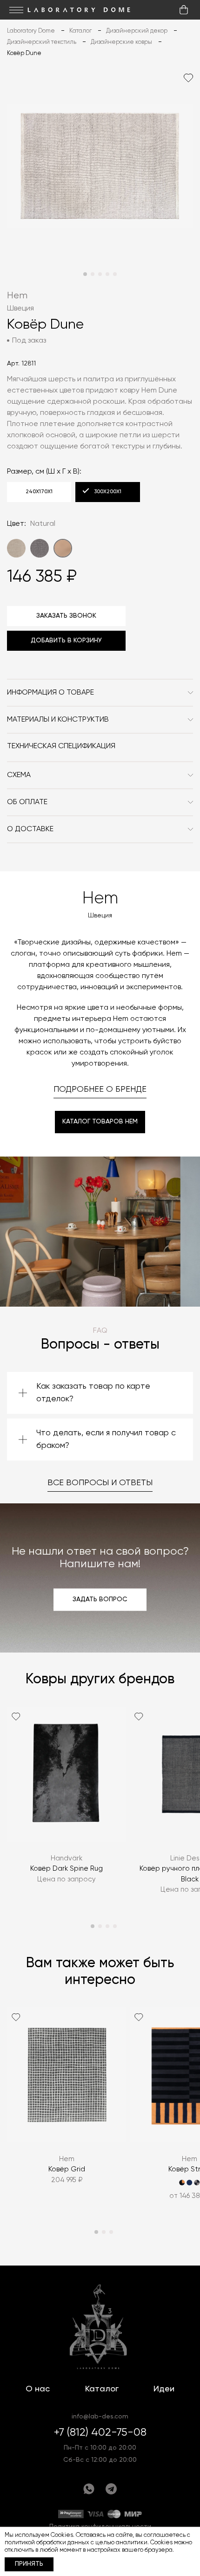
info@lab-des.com (100, 2417)
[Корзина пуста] (184, 10)
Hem (17, 296)
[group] (67, 1807)
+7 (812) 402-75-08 (100, 2432)
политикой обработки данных (47, 2543)
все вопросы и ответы (100, 1483)
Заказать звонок (66, 616)
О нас (38, 2389)
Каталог (102, 2389)
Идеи (164, 2389)
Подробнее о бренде (100, 1089)
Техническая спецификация (61, 746)
